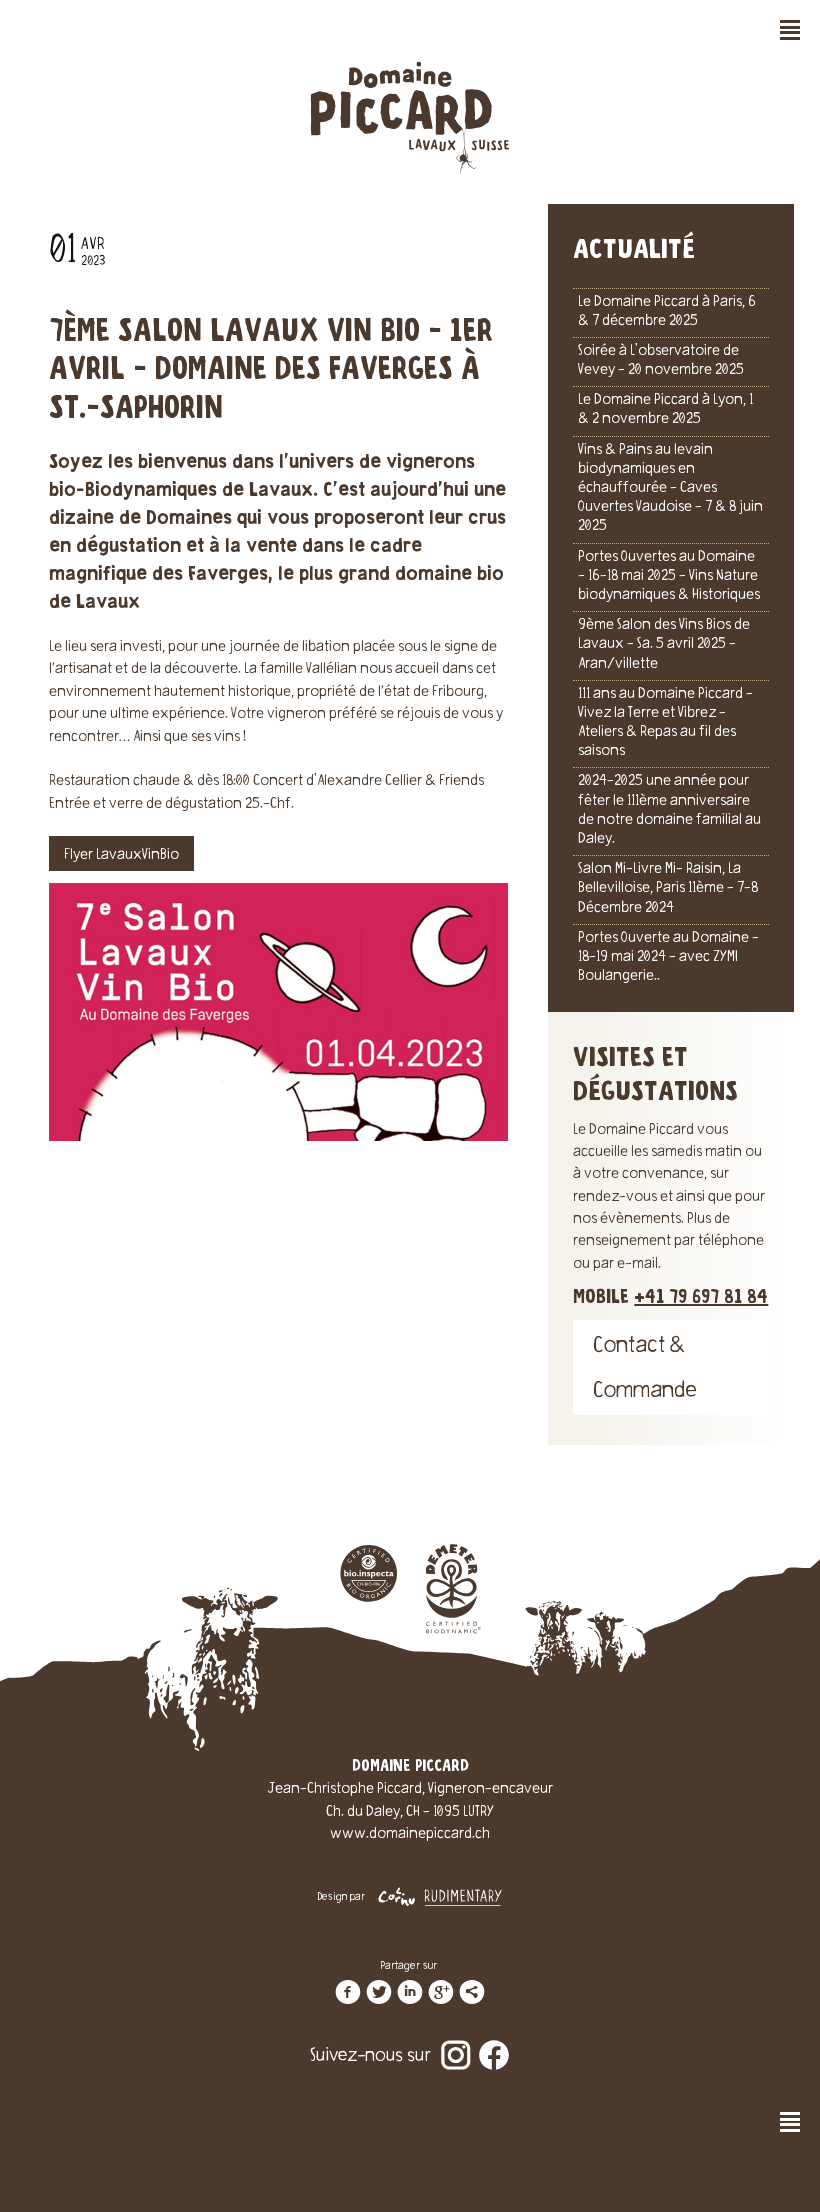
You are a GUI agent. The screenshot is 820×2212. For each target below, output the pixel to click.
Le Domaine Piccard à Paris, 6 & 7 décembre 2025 (667, 312)
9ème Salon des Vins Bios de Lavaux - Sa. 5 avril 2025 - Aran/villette (664, 645)
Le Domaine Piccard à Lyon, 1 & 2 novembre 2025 (665, 410)
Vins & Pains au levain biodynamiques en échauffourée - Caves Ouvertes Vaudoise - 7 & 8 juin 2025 (670, 489)
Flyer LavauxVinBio (121, 856)
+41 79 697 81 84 (701, 1297)
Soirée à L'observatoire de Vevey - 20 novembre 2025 (661, 361)
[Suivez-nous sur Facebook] (494, 2042)
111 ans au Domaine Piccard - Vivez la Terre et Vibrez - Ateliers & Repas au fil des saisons (665, 724)
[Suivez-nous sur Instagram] (456, 2042)
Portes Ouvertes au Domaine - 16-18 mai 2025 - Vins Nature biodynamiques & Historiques (669, 577)
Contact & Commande (645, 1370)
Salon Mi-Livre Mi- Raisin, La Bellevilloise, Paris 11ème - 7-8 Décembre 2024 (668, 889)
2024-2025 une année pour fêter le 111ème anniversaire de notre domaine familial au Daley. (669, 811)
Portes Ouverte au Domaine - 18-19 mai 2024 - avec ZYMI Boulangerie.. (668, 958)
